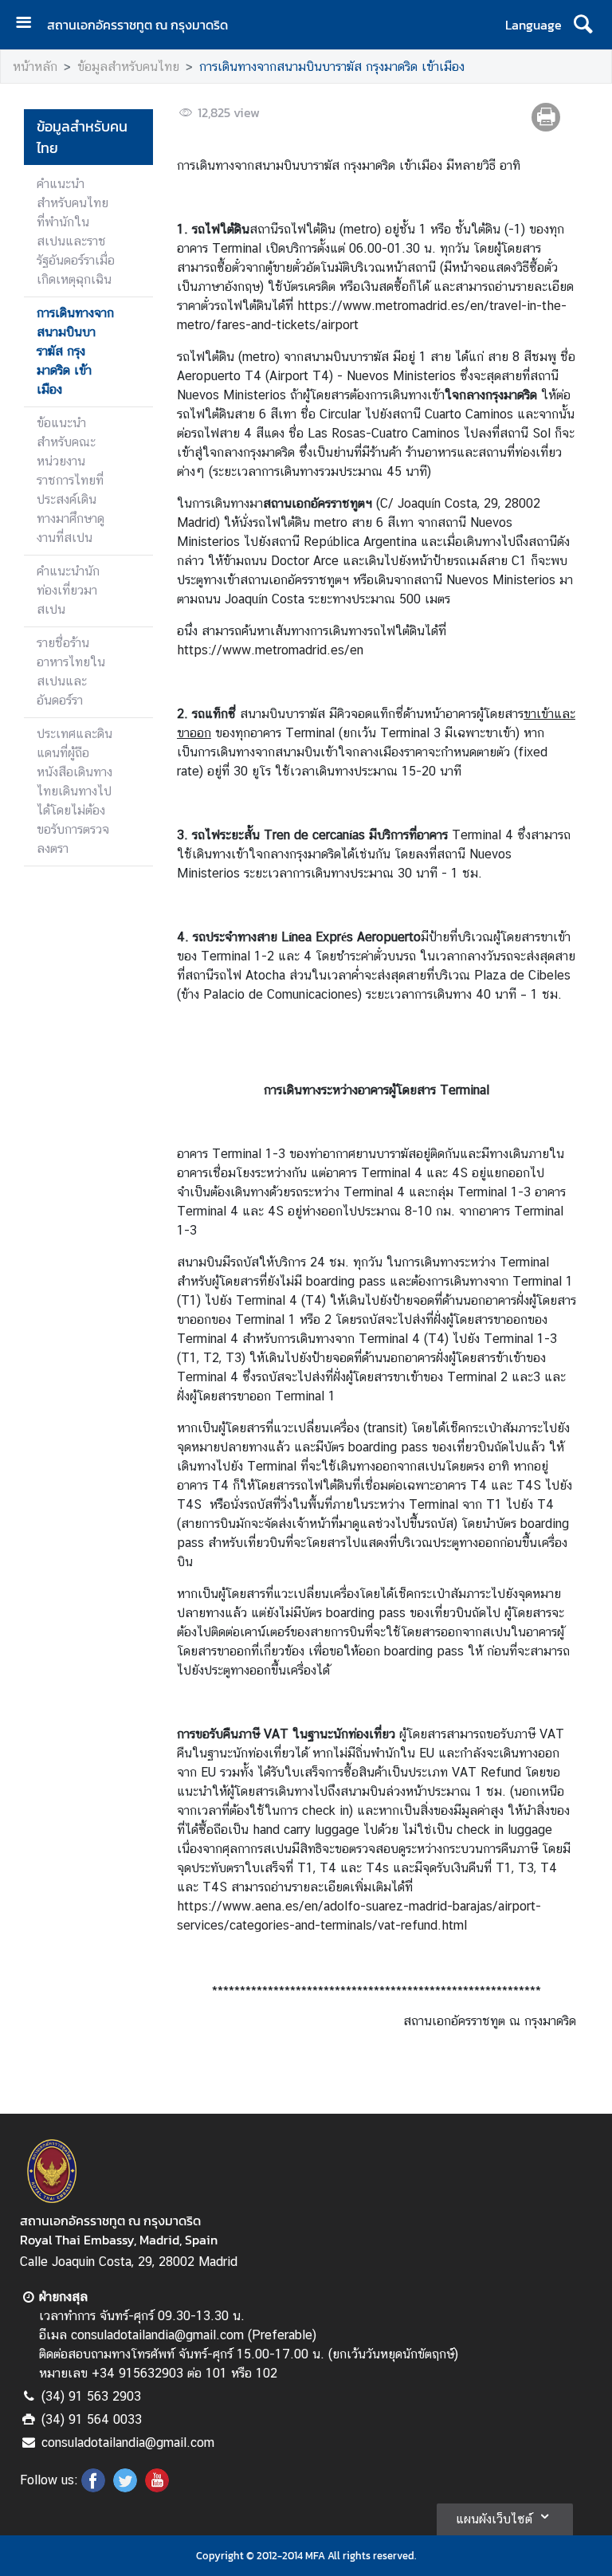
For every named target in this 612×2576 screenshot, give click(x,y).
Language (534, 25)
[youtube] (157, 2488)
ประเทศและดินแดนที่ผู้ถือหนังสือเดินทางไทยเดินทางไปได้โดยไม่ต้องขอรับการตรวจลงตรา (75, 791)
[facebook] (93, 2488)
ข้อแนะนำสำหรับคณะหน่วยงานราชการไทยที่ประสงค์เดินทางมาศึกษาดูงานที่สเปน (71, 480)
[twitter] (125, 2488)
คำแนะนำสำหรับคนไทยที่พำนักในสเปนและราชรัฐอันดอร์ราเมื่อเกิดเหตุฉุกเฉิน (76, 232)
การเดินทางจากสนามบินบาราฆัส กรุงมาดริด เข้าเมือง (332, 67)
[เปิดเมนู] (29, 24)
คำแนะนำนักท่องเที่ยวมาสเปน (68, 590)
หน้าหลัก (35, 67)
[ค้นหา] (583, 25)
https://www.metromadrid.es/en (270, 650)
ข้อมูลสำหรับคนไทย (128, 67)
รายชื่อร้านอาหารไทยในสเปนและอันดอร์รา (71, 671)
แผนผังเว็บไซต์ (494, 2519)
